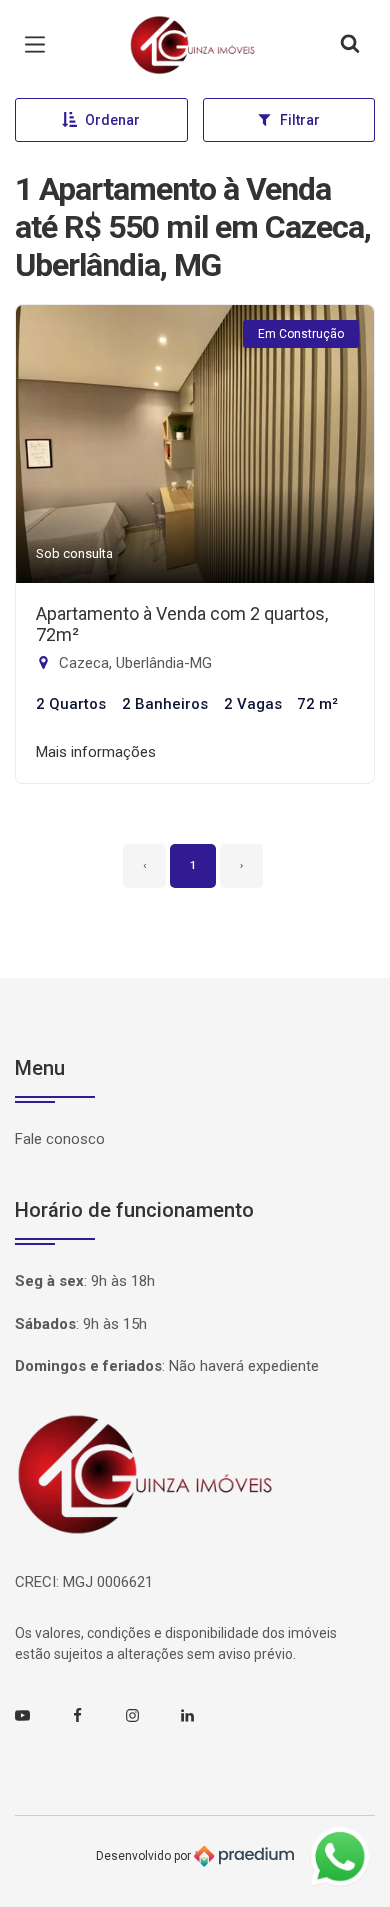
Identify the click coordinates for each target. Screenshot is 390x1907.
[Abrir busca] (350, 45)
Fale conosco (60, 1139)
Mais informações (96, 752)
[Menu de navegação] (40, 45)
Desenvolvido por (145, 1856)
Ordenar (112, 120)
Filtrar (300, 120)
